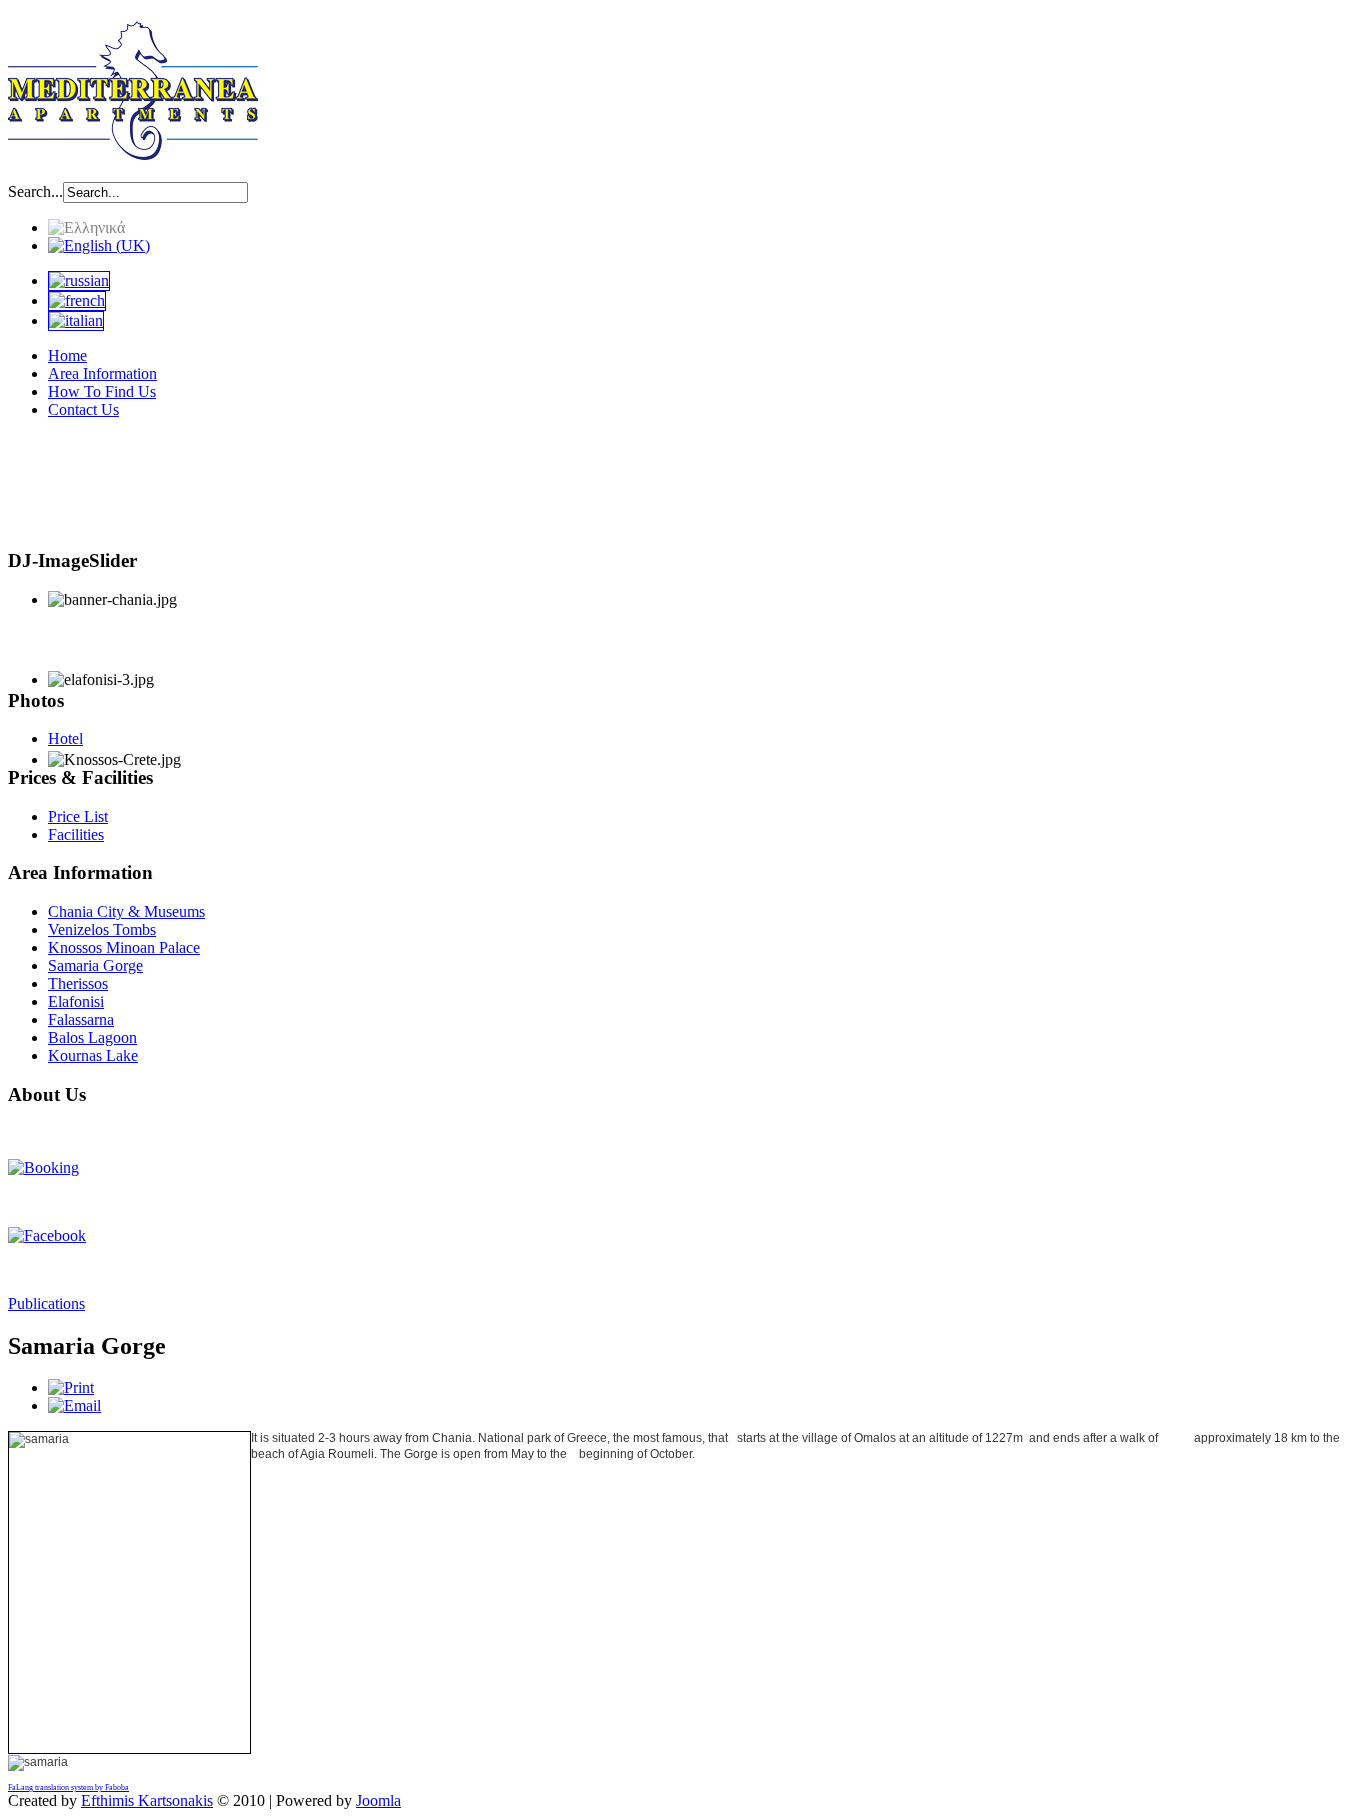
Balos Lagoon (92, 1037)
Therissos (78, 983)
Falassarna (81, 1019)
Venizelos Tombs (102, 929)
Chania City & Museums (126, 911)
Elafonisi (76, 1001)
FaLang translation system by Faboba (68, 1787)
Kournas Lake (93, 1055)
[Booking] (43, 1167)
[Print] (71, 1387)
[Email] (74, 1405)
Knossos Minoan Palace (124, 947)
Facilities (76, 834)
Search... (35, 191)
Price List (78, 816)
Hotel (65, 738)
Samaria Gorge (95, 965)
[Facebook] (47, 1235)
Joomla (378, 1800)
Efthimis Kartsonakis (147, 1800)
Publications (46, 1303)
